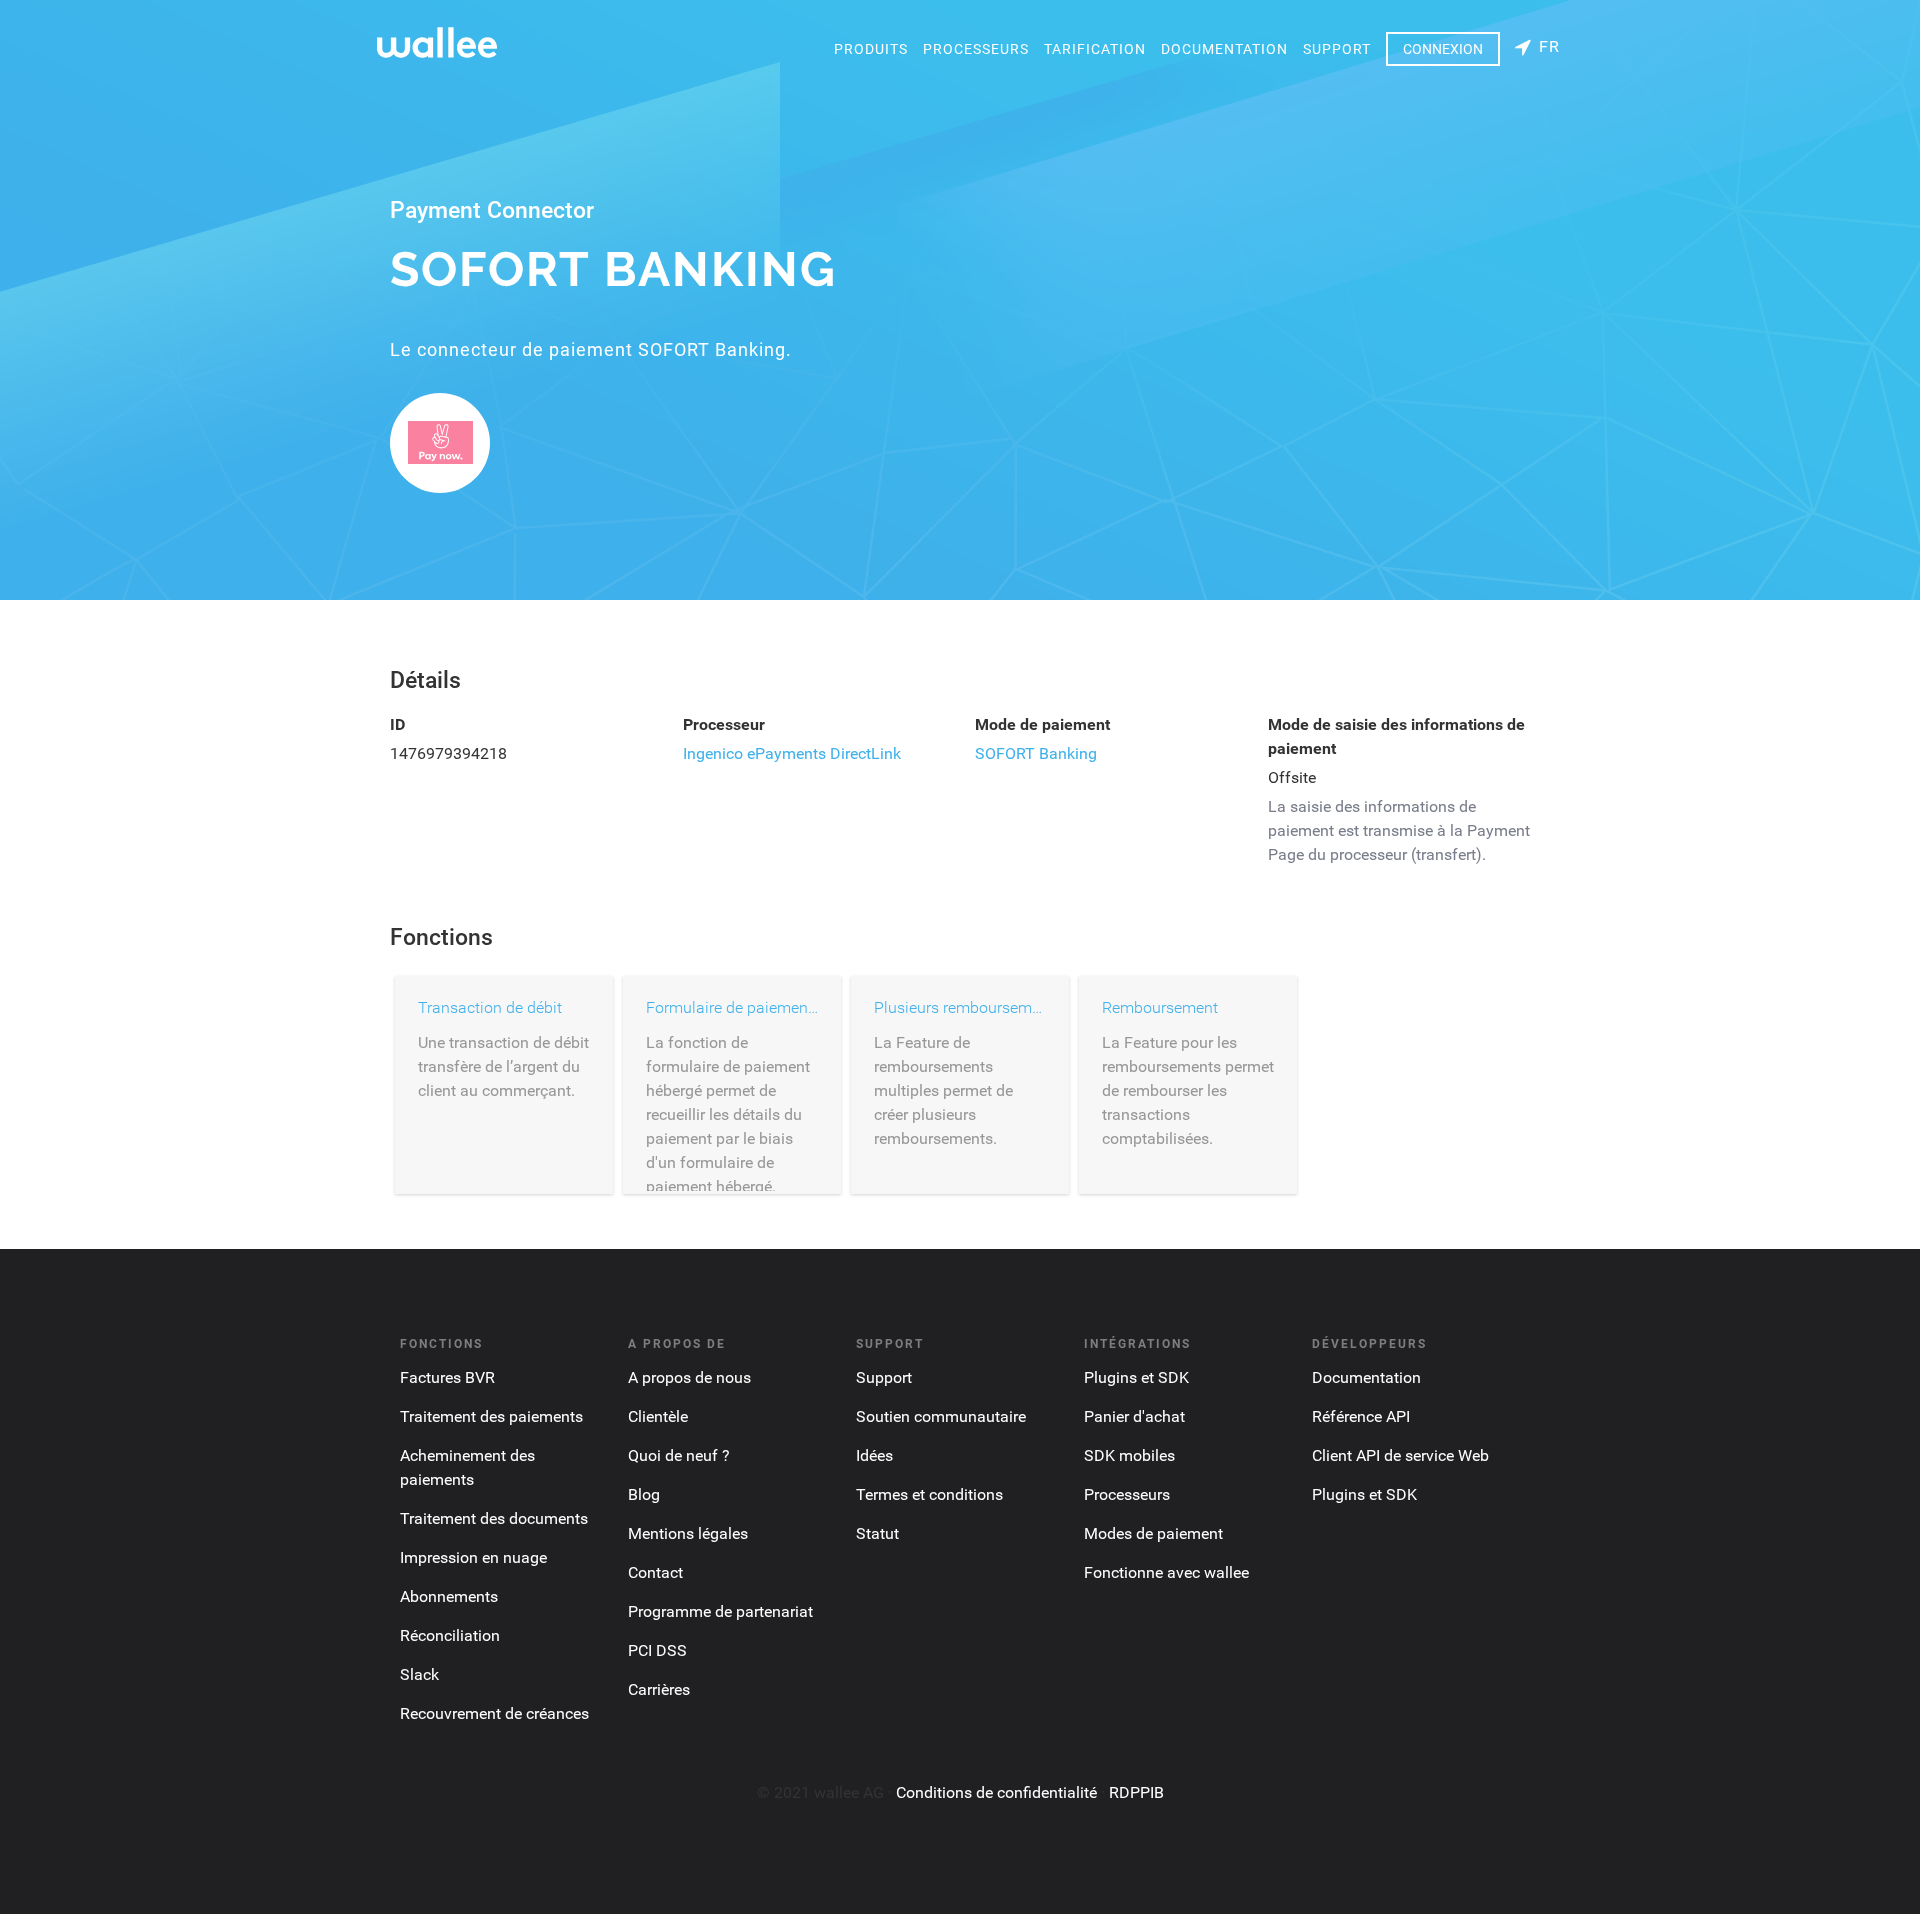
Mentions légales (688, 1533)
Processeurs (976, 49)
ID (397, 724)
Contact (655, 1572)
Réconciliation (450, 1635)
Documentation (1224, 49)
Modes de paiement (1153, 1533)
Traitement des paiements (491, 1416)
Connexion (1443, 49)
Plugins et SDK (1136, 1377)
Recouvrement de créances (494, 1713)
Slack (419, 1674)
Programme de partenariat (720, 1611)
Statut (877, 1533)
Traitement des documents (494, 1518)
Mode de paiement (1042, 724)
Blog (644, 1494)
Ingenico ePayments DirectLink (792, 753)
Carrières (659, 1689)
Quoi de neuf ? (679, 1455)
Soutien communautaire (941, 1416)
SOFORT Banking (1036, 753)
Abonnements (449, 1596)
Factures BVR (447, 1377)
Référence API (1361, 1416)
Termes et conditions (929, 1494)
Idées (874, 1455)
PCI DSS (657, 1650)
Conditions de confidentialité (996, 1792)
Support (1337, 49)
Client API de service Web (1400, 1455)
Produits (871, 49)
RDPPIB (1136, 1792)
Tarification (1095, 49)
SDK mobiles (1129, 1455)
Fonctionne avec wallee (1166, 1572)
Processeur (724, 724)
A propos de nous (689, 1377)
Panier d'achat (1134, 1416)
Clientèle (658, 1416)
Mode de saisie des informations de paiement (1396, 736)
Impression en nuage (473, 1557)
